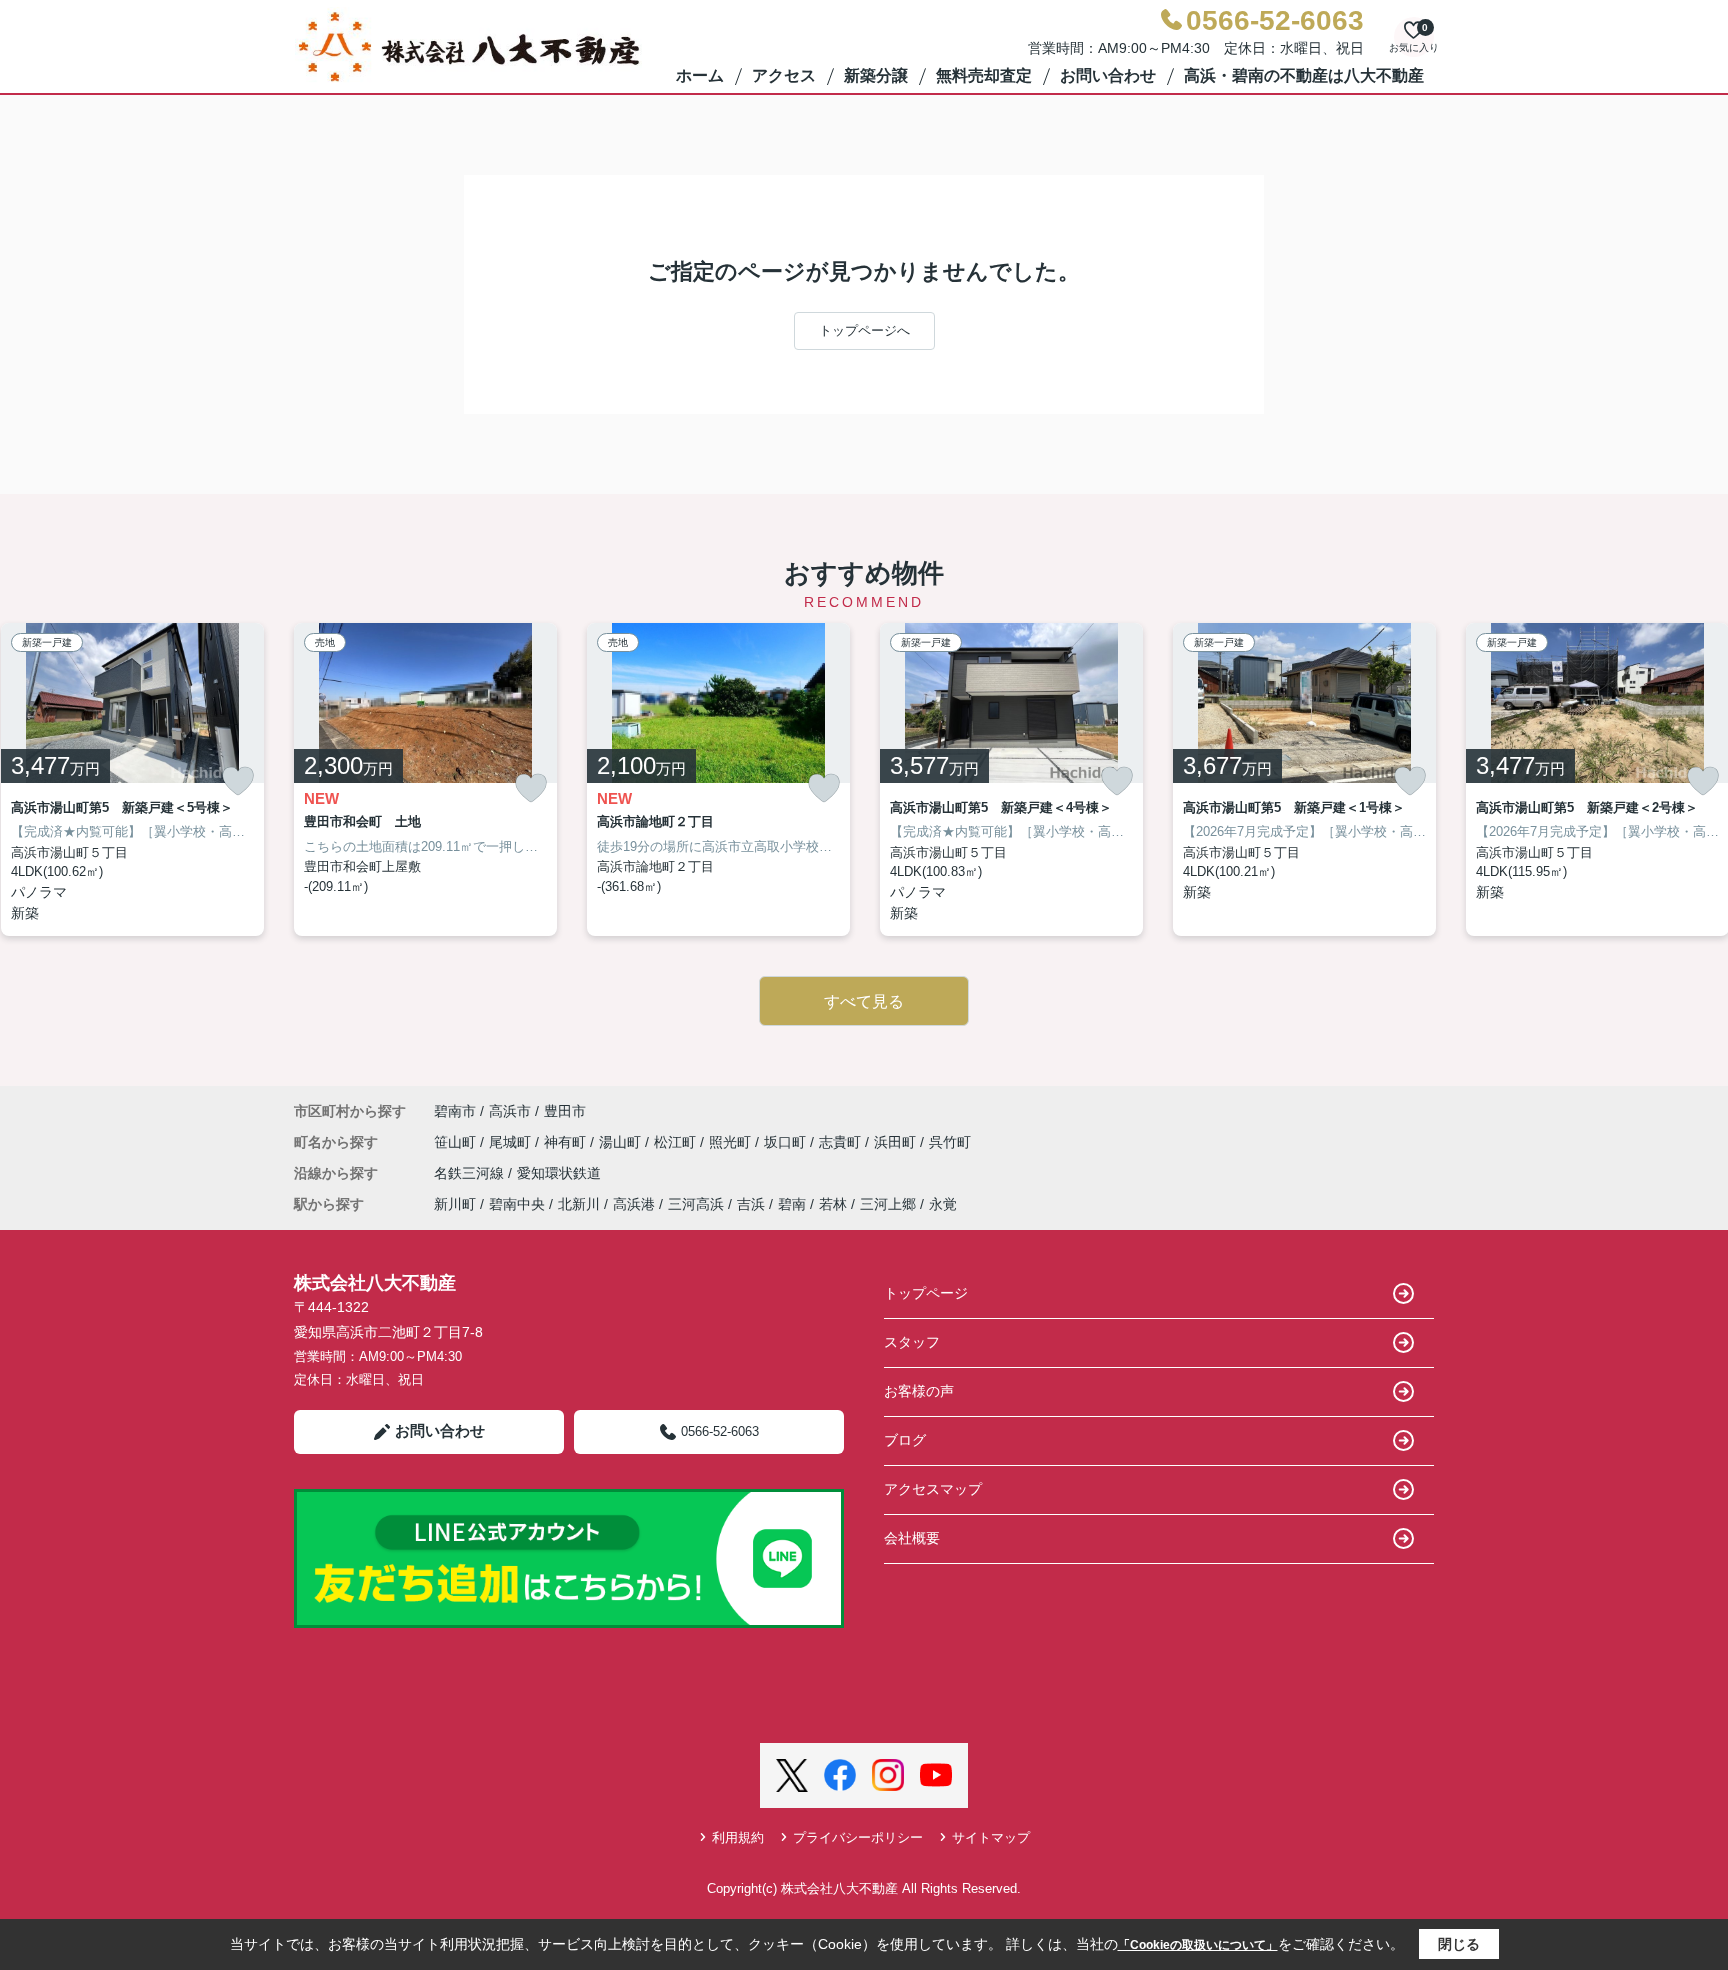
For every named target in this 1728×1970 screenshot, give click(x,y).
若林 (833, 1204)
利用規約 (738, 1837)
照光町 (732, 1142)
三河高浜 (696, 1204)
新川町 (455, 1204)
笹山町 (457, 1142)
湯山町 (622, 1142)
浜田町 (897, 1142)
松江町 (677, 1142)
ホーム (700, 75)
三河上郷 (888, 1204)
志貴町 (842, 1142)
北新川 (579, 1204)
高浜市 (510, 1111)
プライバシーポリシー (858, 1837)
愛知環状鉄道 (559, 1173)
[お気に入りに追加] (238, 781)
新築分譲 (876, 75)
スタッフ (912, 1342)
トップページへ (864, 330)
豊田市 (565, 1111)
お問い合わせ (1108, 75)
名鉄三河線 (471, 1173)
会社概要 (912, 1538)
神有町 (567, 1142)
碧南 (792, 1204)
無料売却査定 (984, 75)
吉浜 (751, 1204)
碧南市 (455, 1111)
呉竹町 (950, 1142)
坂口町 (787, 1142)
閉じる (1459, 1944)
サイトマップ (991, 1837)
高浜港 (634, 1204)
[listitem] (425, 779)
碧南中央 (517, 1204)
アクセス (784, 75)
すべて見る (864, 1001)
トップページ (926, 1293)
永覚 (943, 1204)
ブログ (905, 1440)
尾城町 (512, 1142)
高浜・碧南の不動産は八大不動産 (1304, 75)
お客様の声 (919, 1391)
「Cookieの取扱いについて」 (1198, 1945)
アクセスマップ (933, 1489)
